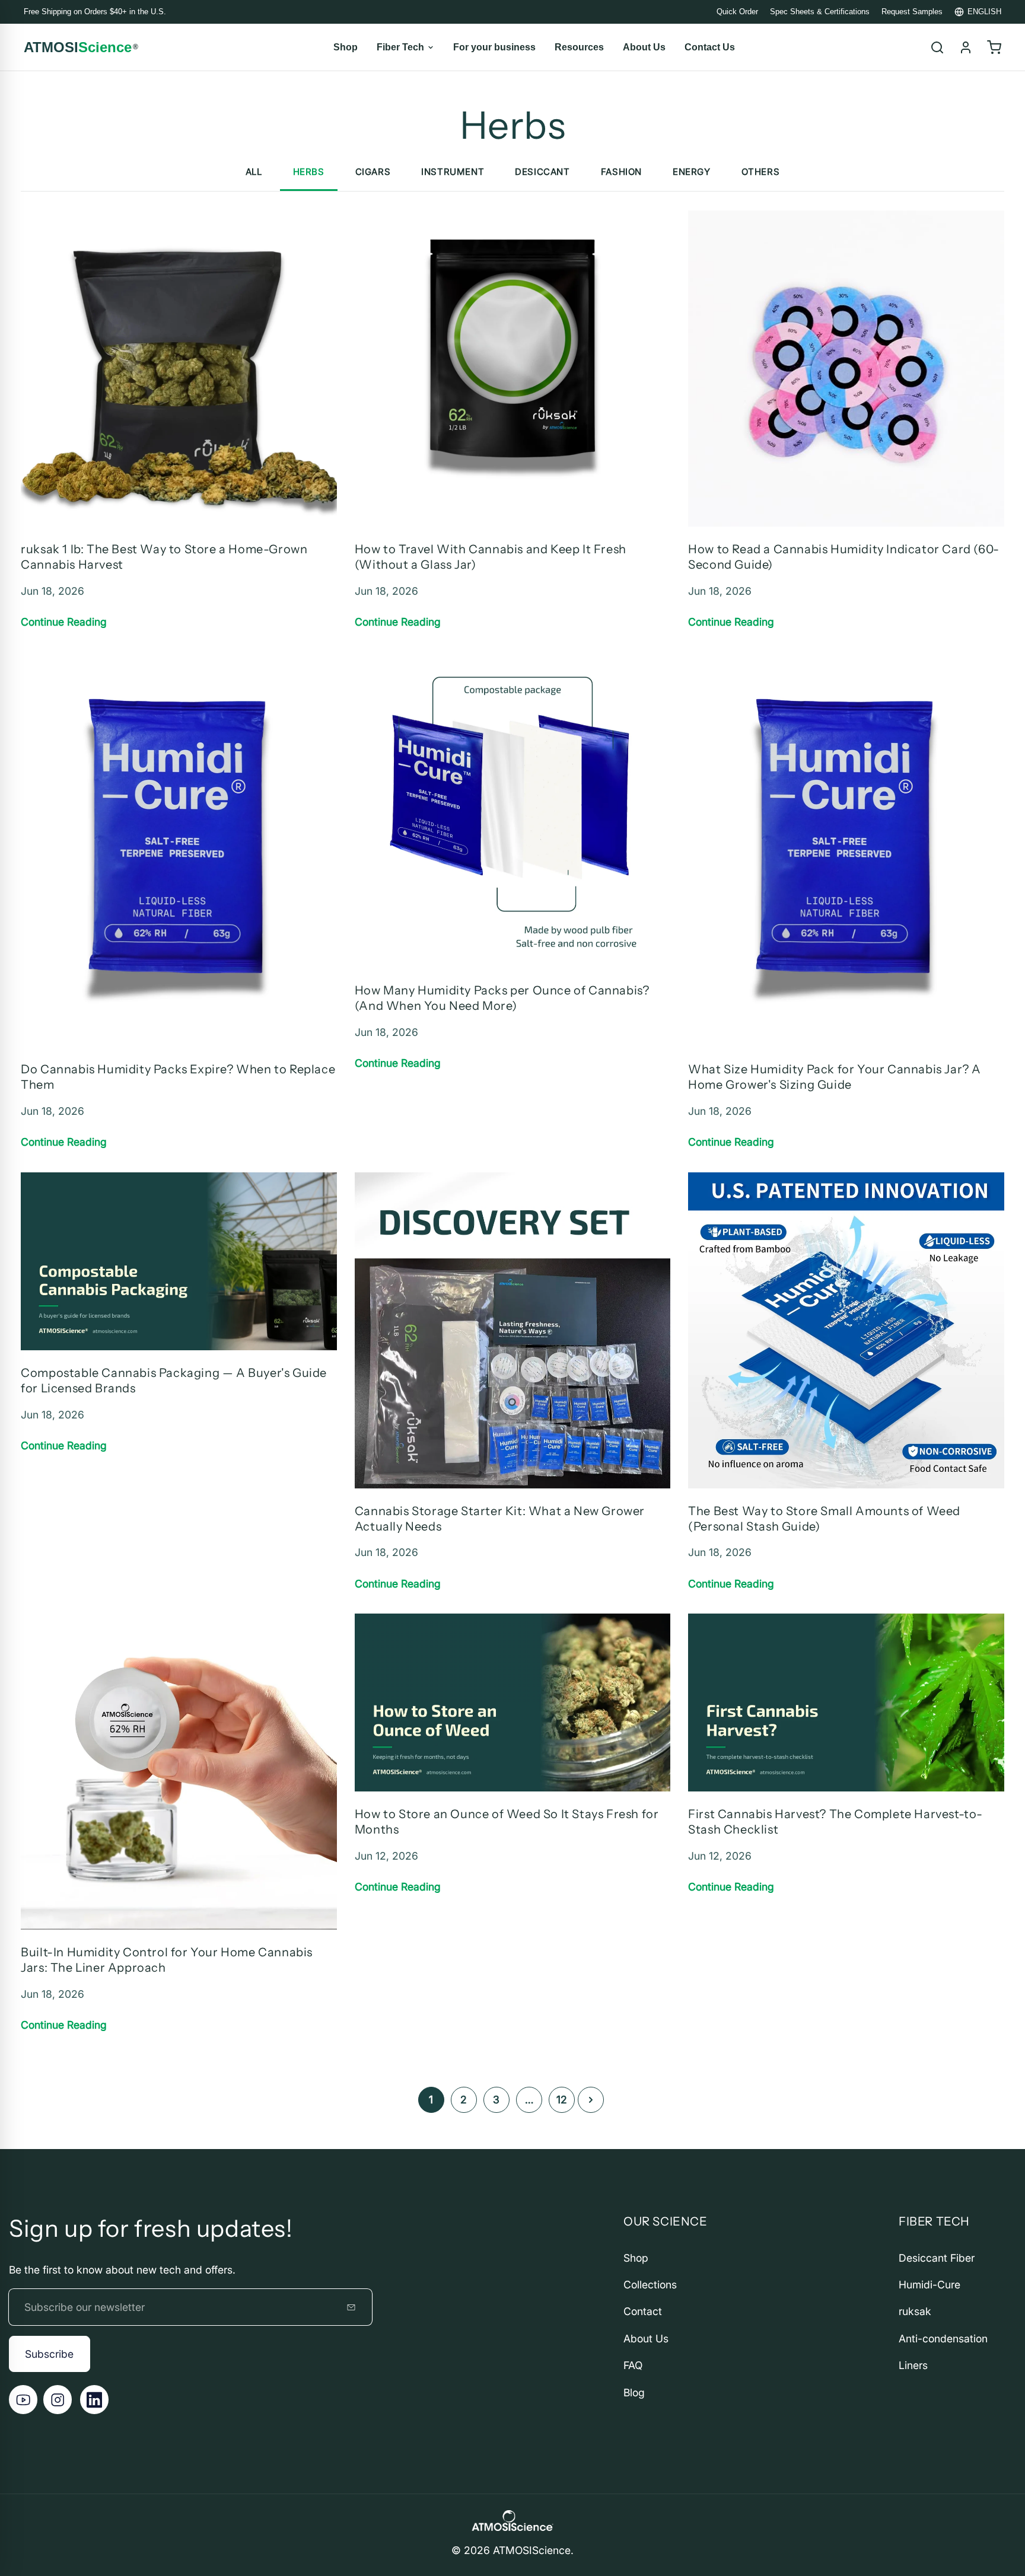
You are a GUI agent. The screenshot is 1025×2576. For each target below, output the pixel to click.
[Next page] (591, 2100)
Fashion (621, 172)
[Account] (966, 47)
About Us (644, 47)
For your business (494, 47)
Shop (346, 47)
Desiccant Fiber (937, 2258)
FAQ (633, 2365)
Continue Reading (64, 622)
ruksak (915, 2311)
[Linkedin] (94, 2399)
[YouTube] (23, 2399)
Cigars (373, 172)
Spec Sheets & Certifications (820, 12)
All (254, 172)
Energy (692, 172)
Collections (650, 2285)
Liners (913, 2365)
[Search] (937, 47)
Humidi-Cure (929, 2285)
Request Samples (912, 12)
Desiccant (542, 172)
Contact (643, 2311)
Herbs (309, 172)
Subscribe (49, 2354)
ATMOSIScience (532, 2550)
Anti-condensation (943, 2339)
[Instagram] (58, 2399)
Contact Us (710, 47)
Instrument (453, 172)
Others (761, 172)
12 (562, 2100)
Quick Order (737, 12)
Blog (634, 2392)
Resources (579, 47)
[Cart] (994, 47)
